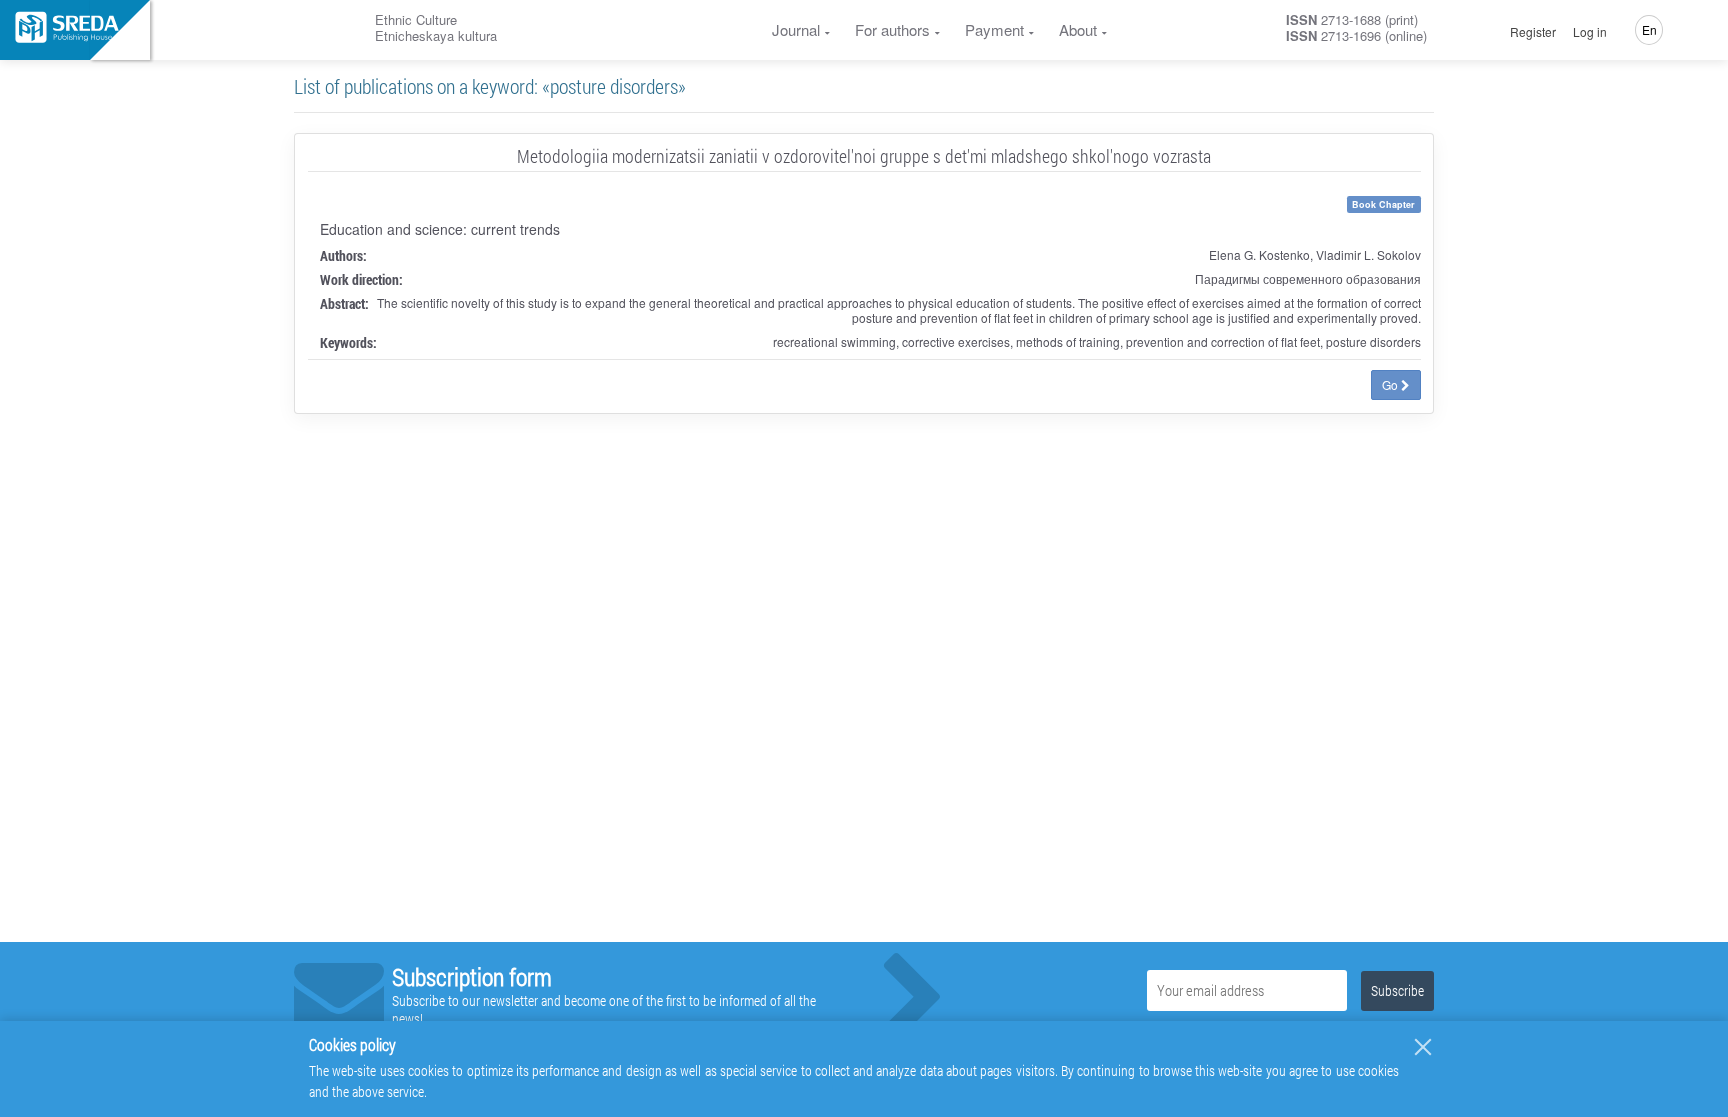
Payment (994, 29)
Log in (1590, 32)
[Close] (1423, 1047)
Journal (796, 29)
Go (1391, 384)
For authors (892, 29)
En (1649, 29)
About (1078, 29)
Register (1533, 32)
